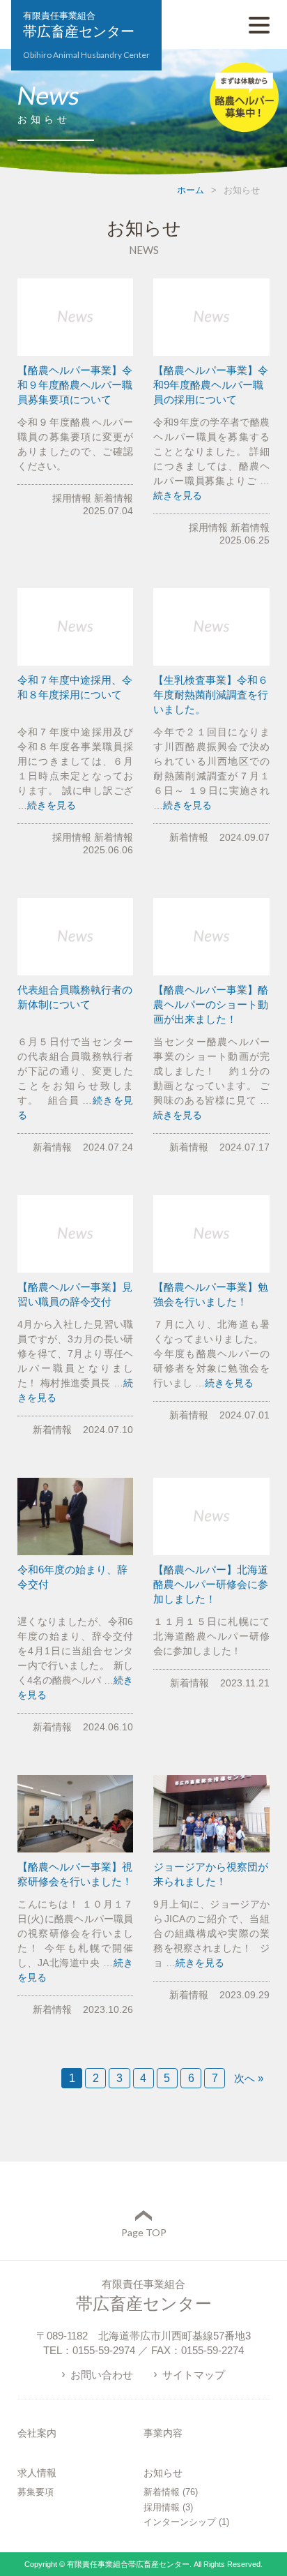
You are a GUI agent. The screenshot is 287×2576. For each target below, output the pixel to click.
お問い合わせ (102, 2375)
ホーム (191, 190)
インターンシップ (180, 2522)
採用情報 (72, 498)
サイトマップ (194, 2375)
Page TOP (144, 2232)
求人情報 (37, 2473)
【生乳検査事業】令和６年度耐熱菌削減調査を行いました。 (211, 695)
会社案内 (37, 2433)
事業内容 (163, 2433)
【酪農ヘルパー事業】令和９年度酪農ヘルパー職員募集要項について (75, 385)
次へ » (249, 2078)
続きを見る (178, 495)
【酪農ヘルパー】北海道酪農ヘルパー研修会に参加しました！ (211, 1584)
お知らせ (163, 2473)
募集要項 (36, 2492)
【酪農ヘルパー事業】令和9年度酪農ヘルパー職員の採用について (211, 385)
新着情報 (114, 498)
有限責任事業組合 (86, 35)
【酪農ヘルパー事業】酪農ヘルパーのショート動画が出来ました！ (211, 1004)
